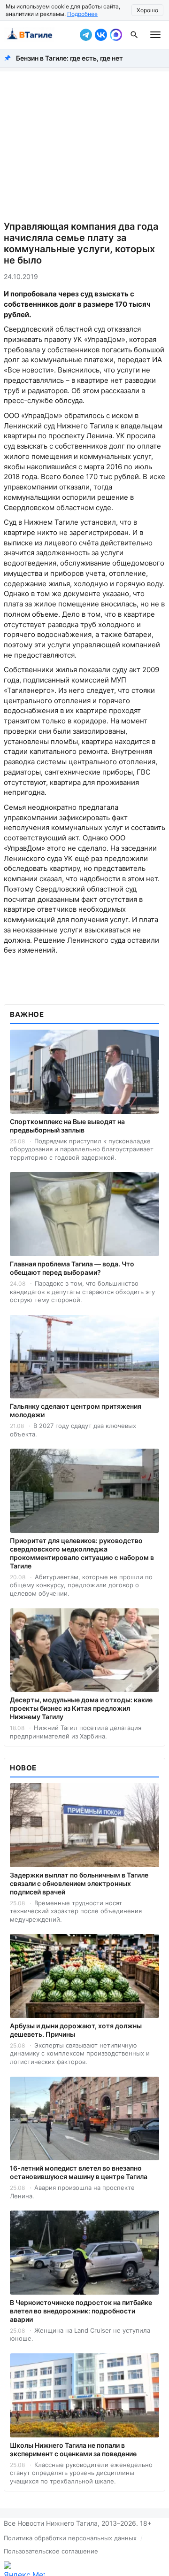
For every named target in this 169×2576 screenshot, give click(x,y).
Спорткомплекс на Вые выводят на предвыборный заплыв (67, 1126)
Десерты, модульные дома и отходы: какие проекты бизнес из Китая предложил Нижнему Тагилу (81, 1708)
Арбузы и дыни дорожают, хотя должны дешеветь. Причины (76, 2030)
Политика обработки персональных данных (70, 2538)
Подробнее (82, 14)
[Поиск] (134, 35)
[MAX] (116, 35)
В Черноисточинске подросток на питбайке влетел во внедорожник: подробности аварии (81, 2311)
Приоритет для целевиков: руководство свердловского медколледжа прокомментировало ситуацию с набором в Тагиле (82, 1553)
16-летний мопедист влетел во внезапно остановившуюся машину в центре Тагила (79, 2172)
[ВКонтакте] (101, 35)
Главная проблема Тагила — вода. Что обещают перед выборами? (72, 1268)
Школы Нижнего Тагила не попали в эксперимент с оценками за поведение (73, 2449)
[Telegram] (86, 35)
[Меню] (155, 35)
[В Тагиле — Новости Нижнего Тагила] (40, 35)
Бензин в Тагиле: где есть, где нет (69, 58)
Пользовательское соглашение (51, 2551)
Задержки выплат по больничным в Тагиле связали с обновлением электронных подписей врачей (79, 1883)
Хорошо (147, 10)
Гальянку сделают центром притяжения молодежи (76, 1410)
